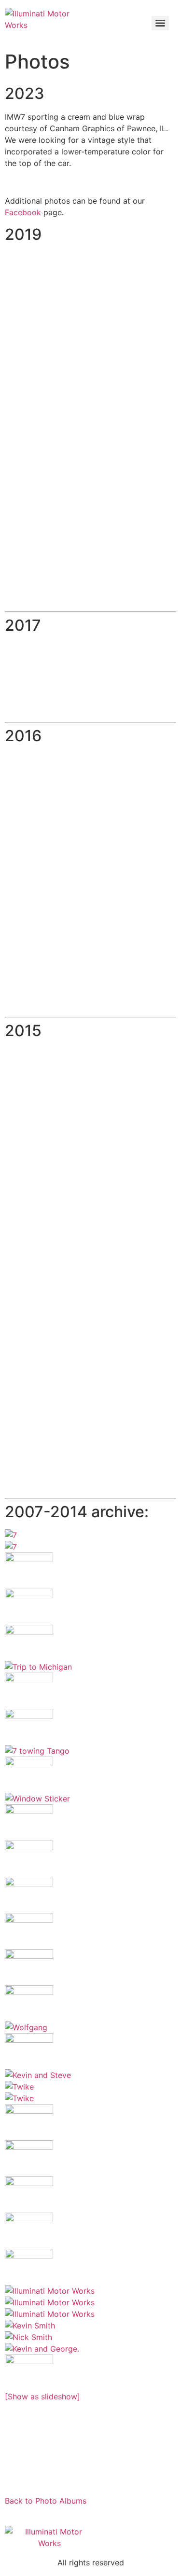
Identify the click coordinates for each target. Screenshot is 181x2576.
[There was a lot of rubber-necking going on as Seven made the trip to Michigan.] (90, 1547)
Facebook (23, 212)
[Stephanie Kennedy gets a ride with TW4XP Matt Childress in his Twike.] (90, 2087)
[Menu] (160, 23)
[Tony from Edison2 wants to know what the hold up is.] (90, 1967)
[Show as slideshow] (42, 2396)
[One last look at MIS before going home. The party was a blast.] (90, 2373)
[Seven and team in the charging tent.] (90, 2195)
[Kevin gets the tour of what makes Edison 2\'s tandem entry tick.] (90, 1775)
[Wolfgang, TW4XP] (90, 2051)
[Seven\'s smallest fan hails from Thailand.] (90, 2122)
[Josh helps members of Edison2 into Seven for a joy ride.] (90, 2003)
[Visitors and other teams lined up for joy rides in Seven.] (90, 1931)
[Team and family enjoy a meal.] (90, 1667)
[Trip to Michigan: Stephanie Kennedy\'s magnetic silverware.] (90, 1607)
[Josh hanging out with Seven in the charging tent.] (90, 2231)
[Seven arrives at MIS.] (90, 1691)
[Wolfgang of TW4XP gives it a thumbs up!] (90, 2027)
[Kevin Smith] (90, 2326)
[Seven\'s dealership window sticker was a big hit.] (90, 1799)
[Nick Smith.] (90, 2337)
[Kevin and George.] (90, 2349)
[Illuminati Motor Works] (90, 2291)
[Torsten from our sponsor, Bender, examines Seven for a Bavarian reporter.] (90, 1895)
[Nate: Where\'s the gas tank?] (90, 1571)
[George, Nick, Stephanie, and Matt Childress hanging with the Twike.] (90, 2098)
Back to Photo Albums (46, 2501)
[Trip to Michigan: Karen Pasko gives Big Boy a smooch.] (90, 1643)
